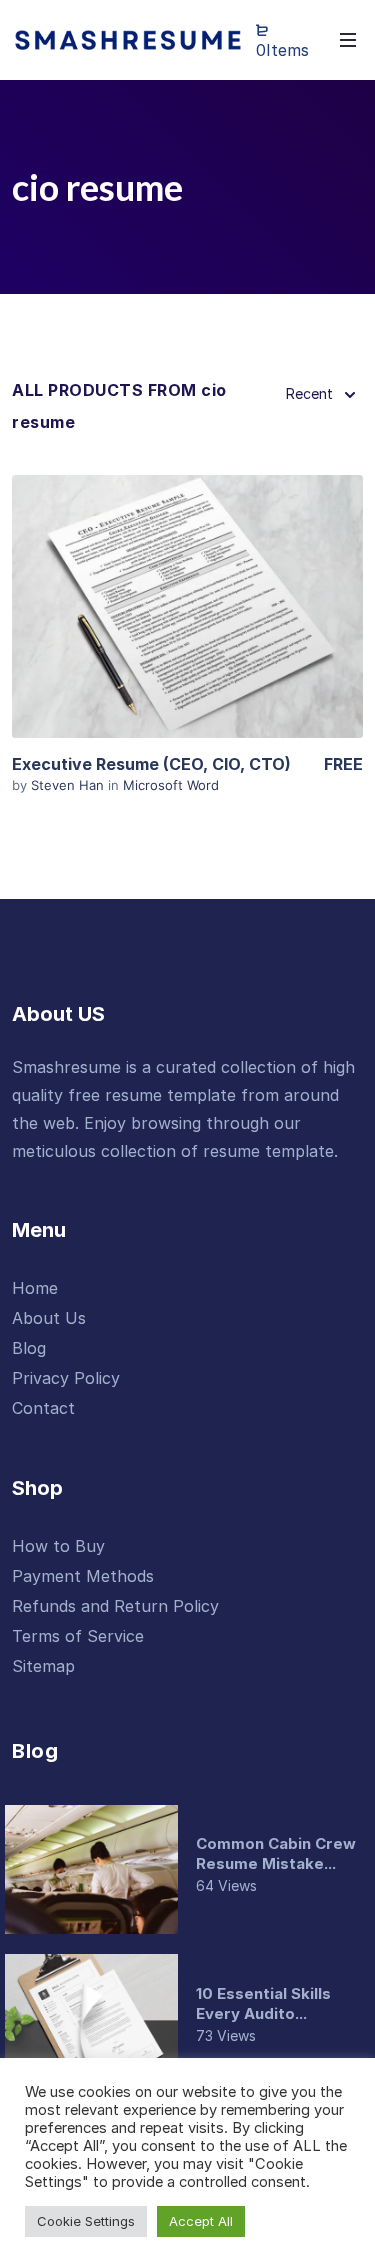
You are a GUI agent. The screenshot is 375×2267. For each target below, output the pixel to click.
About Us (49, 1318)
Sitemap (43, 1666)
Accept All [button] (201, 2221)
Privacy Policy (66, 1378)
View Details (188, 607)
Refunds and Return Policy (115, 1606)
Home (35, 1288)
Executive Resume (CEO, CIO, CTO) (151, 764)
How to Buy (58, 1546)
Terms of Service (78, 1636)
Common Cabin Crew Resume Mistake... (276, 1853)
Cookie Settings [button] (86, 2221)
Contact (43, 1408)
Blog (29, 1348)
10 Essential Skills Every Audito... (263, 2003)
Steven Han (69, 785)
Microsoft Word (171, 785)
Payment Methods (83, 1576)
